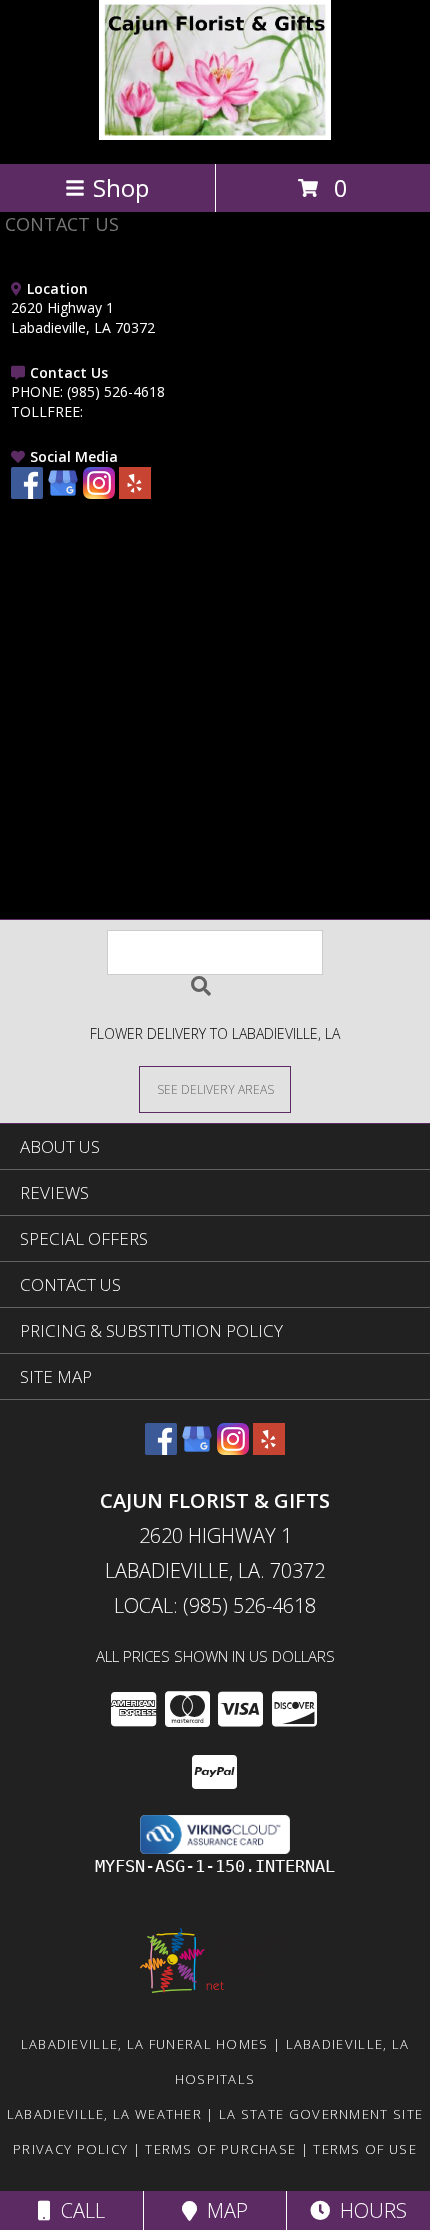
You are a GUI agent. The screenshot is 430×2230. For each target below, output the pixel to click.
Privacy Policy (70, 2149)
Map (222, 2210)
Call (78, 2210)
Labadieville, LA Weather (104, 2114)
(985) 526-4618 (116, 391)
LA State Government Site (321, 2114)
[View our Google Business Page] (63, 493)
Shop (121, 187)
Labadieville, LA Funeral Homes (145, 2044)
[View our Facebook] (27, 493)
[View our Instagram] (99, 493)
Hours (368, 2210)
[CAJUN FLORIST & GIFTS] (215, 134)
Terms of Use (365, 2149)
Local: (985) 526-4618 (215, 1605)
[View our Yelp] (135, 493)
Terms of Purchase (220, 2149)
